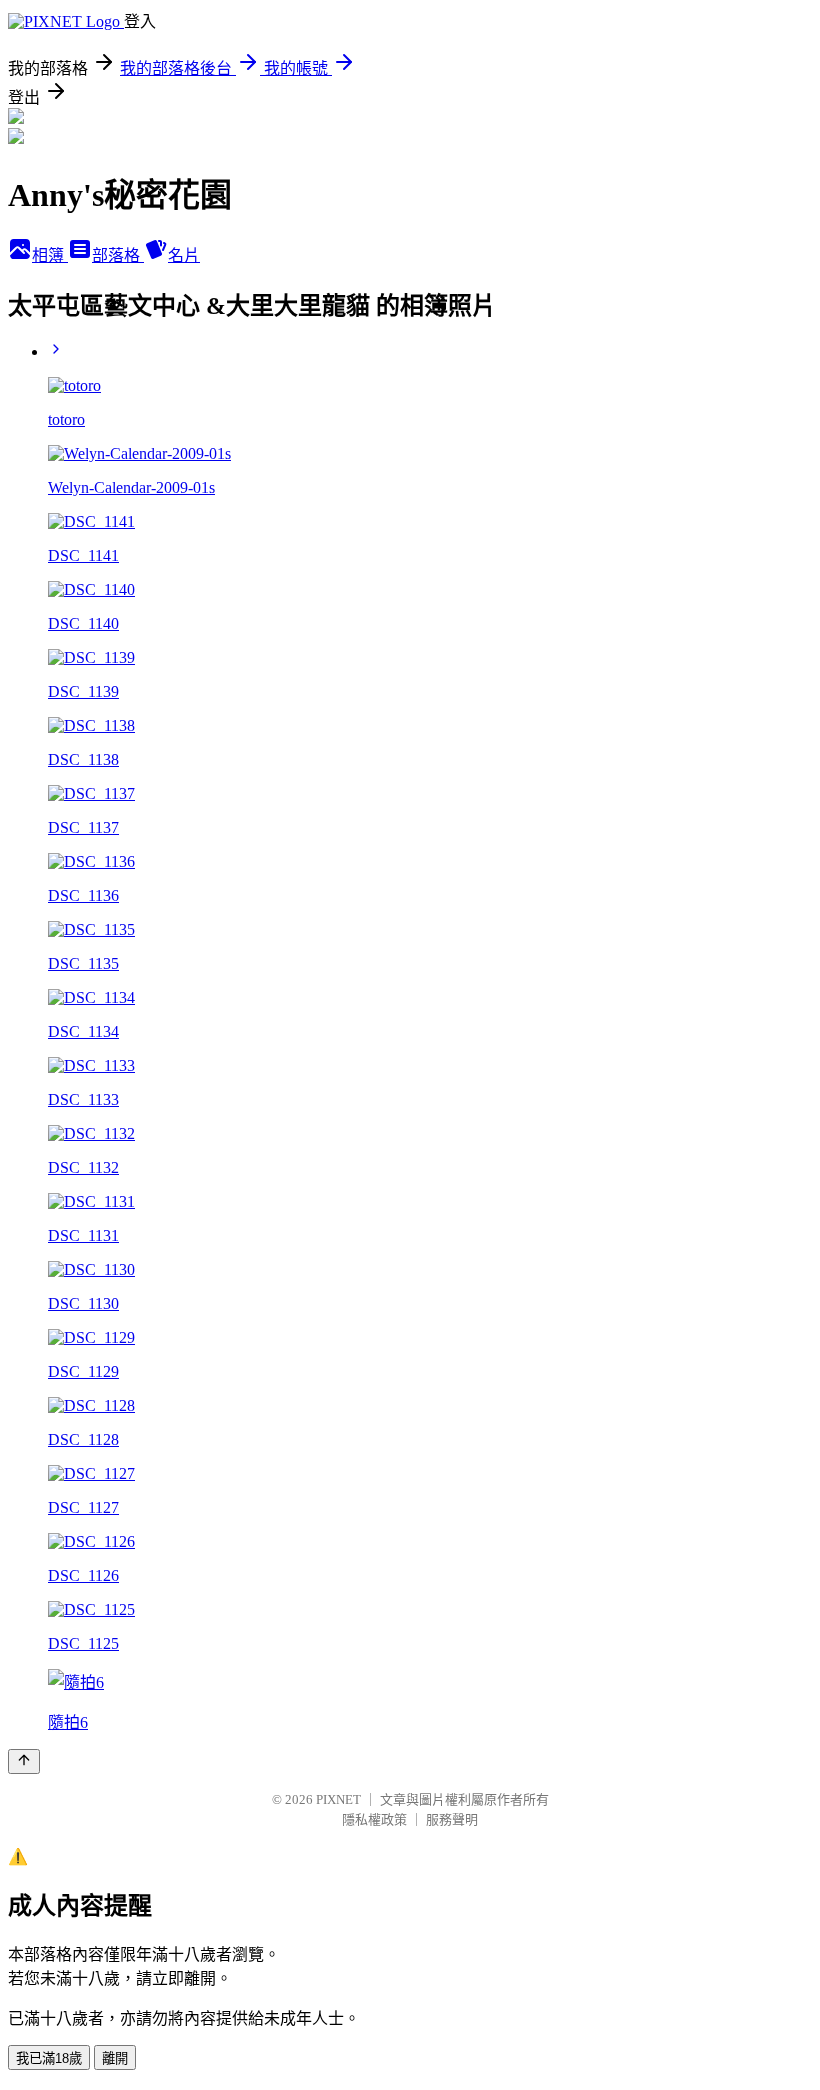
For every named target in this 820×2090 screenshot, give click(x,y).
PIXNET (338, 1799)
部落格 (118, 255)
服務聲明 (452, 1819)
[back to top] (24, 1761)
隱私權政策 (374, 1819)
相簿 (50, 255)
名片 (184, 255)
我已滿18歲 (49, 2058)
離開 (115, 2058)
